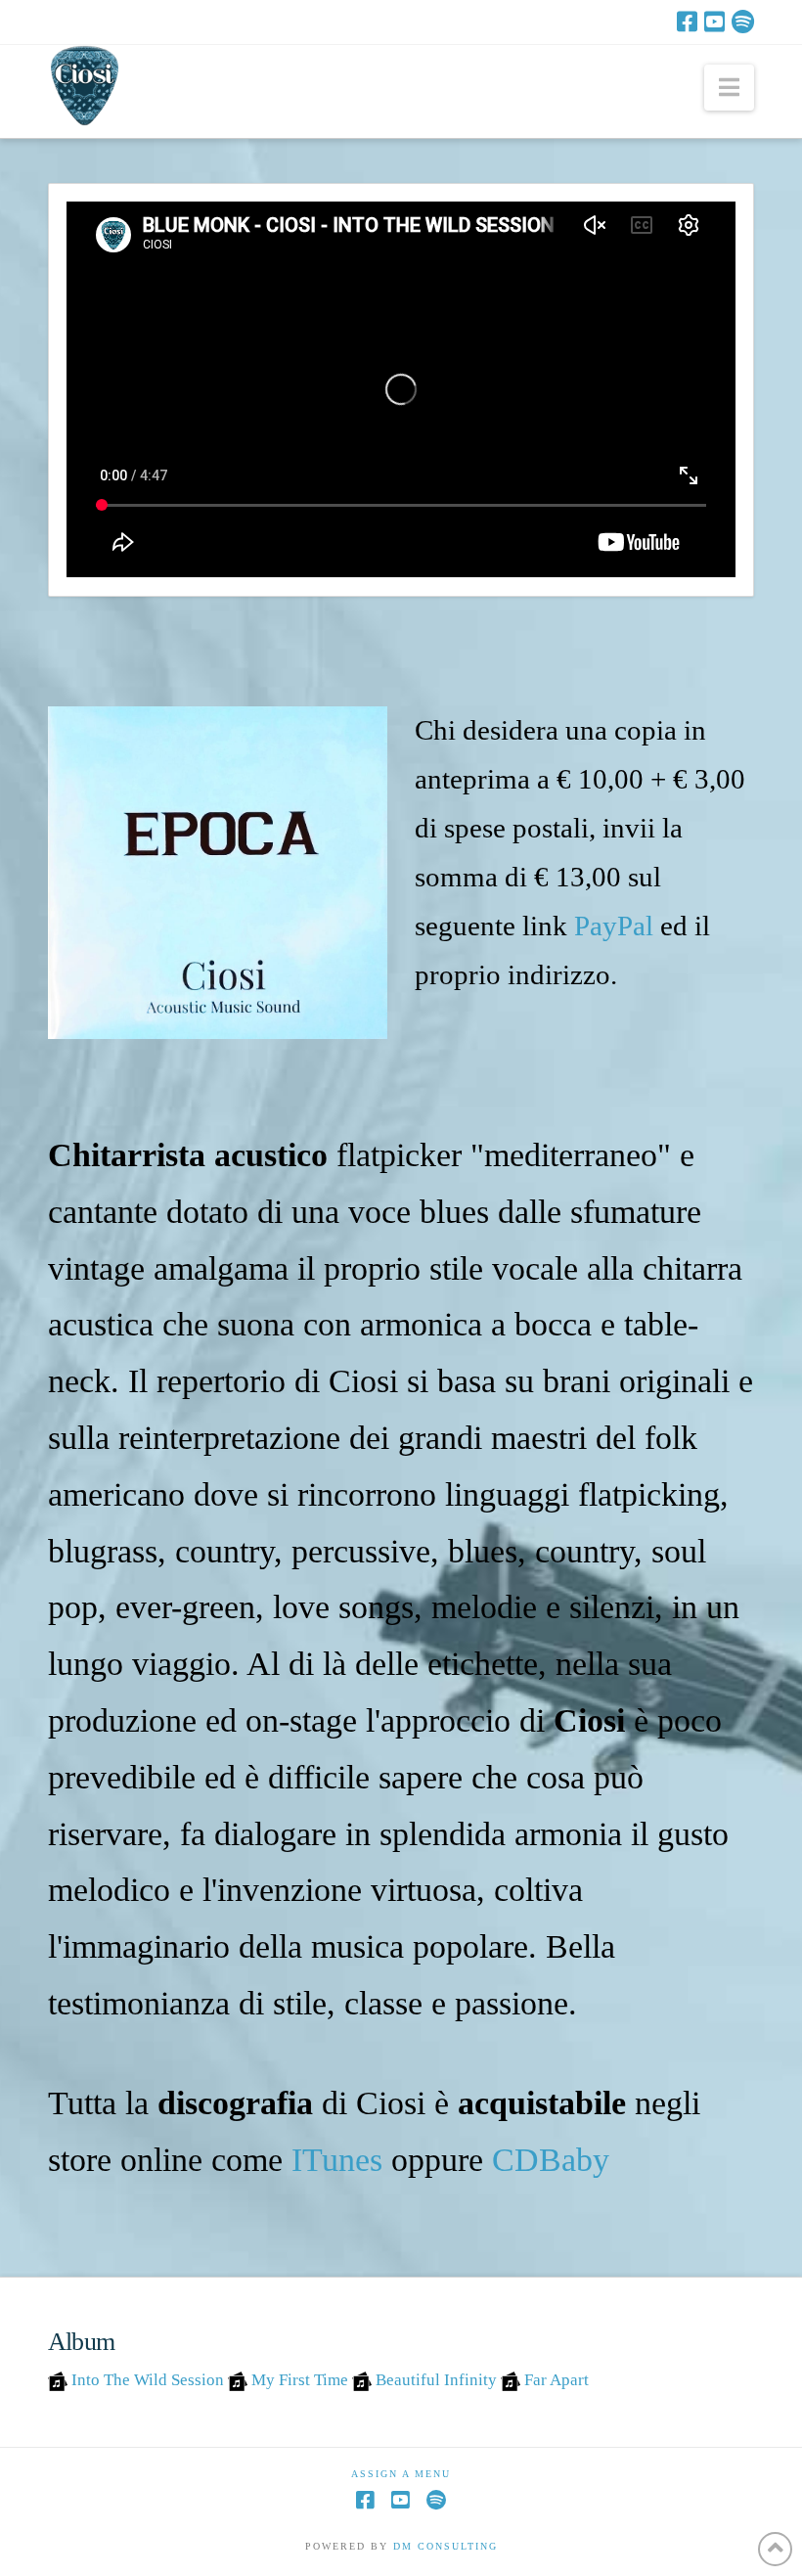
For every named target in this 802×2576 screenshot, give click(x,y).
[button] (729, 88)
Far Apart (557, 2380)
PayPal (614, 926)
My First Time (300, 2380)
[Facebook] (687, 22)
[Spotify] (743, 22)
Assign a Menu (401, 2474)
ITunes (337, 2160)
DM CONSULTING (446, 2546)
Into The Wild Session (148, 2380)
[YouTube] (714, 22)
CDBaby (551, 2160)
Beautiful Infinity (436, 2380)
